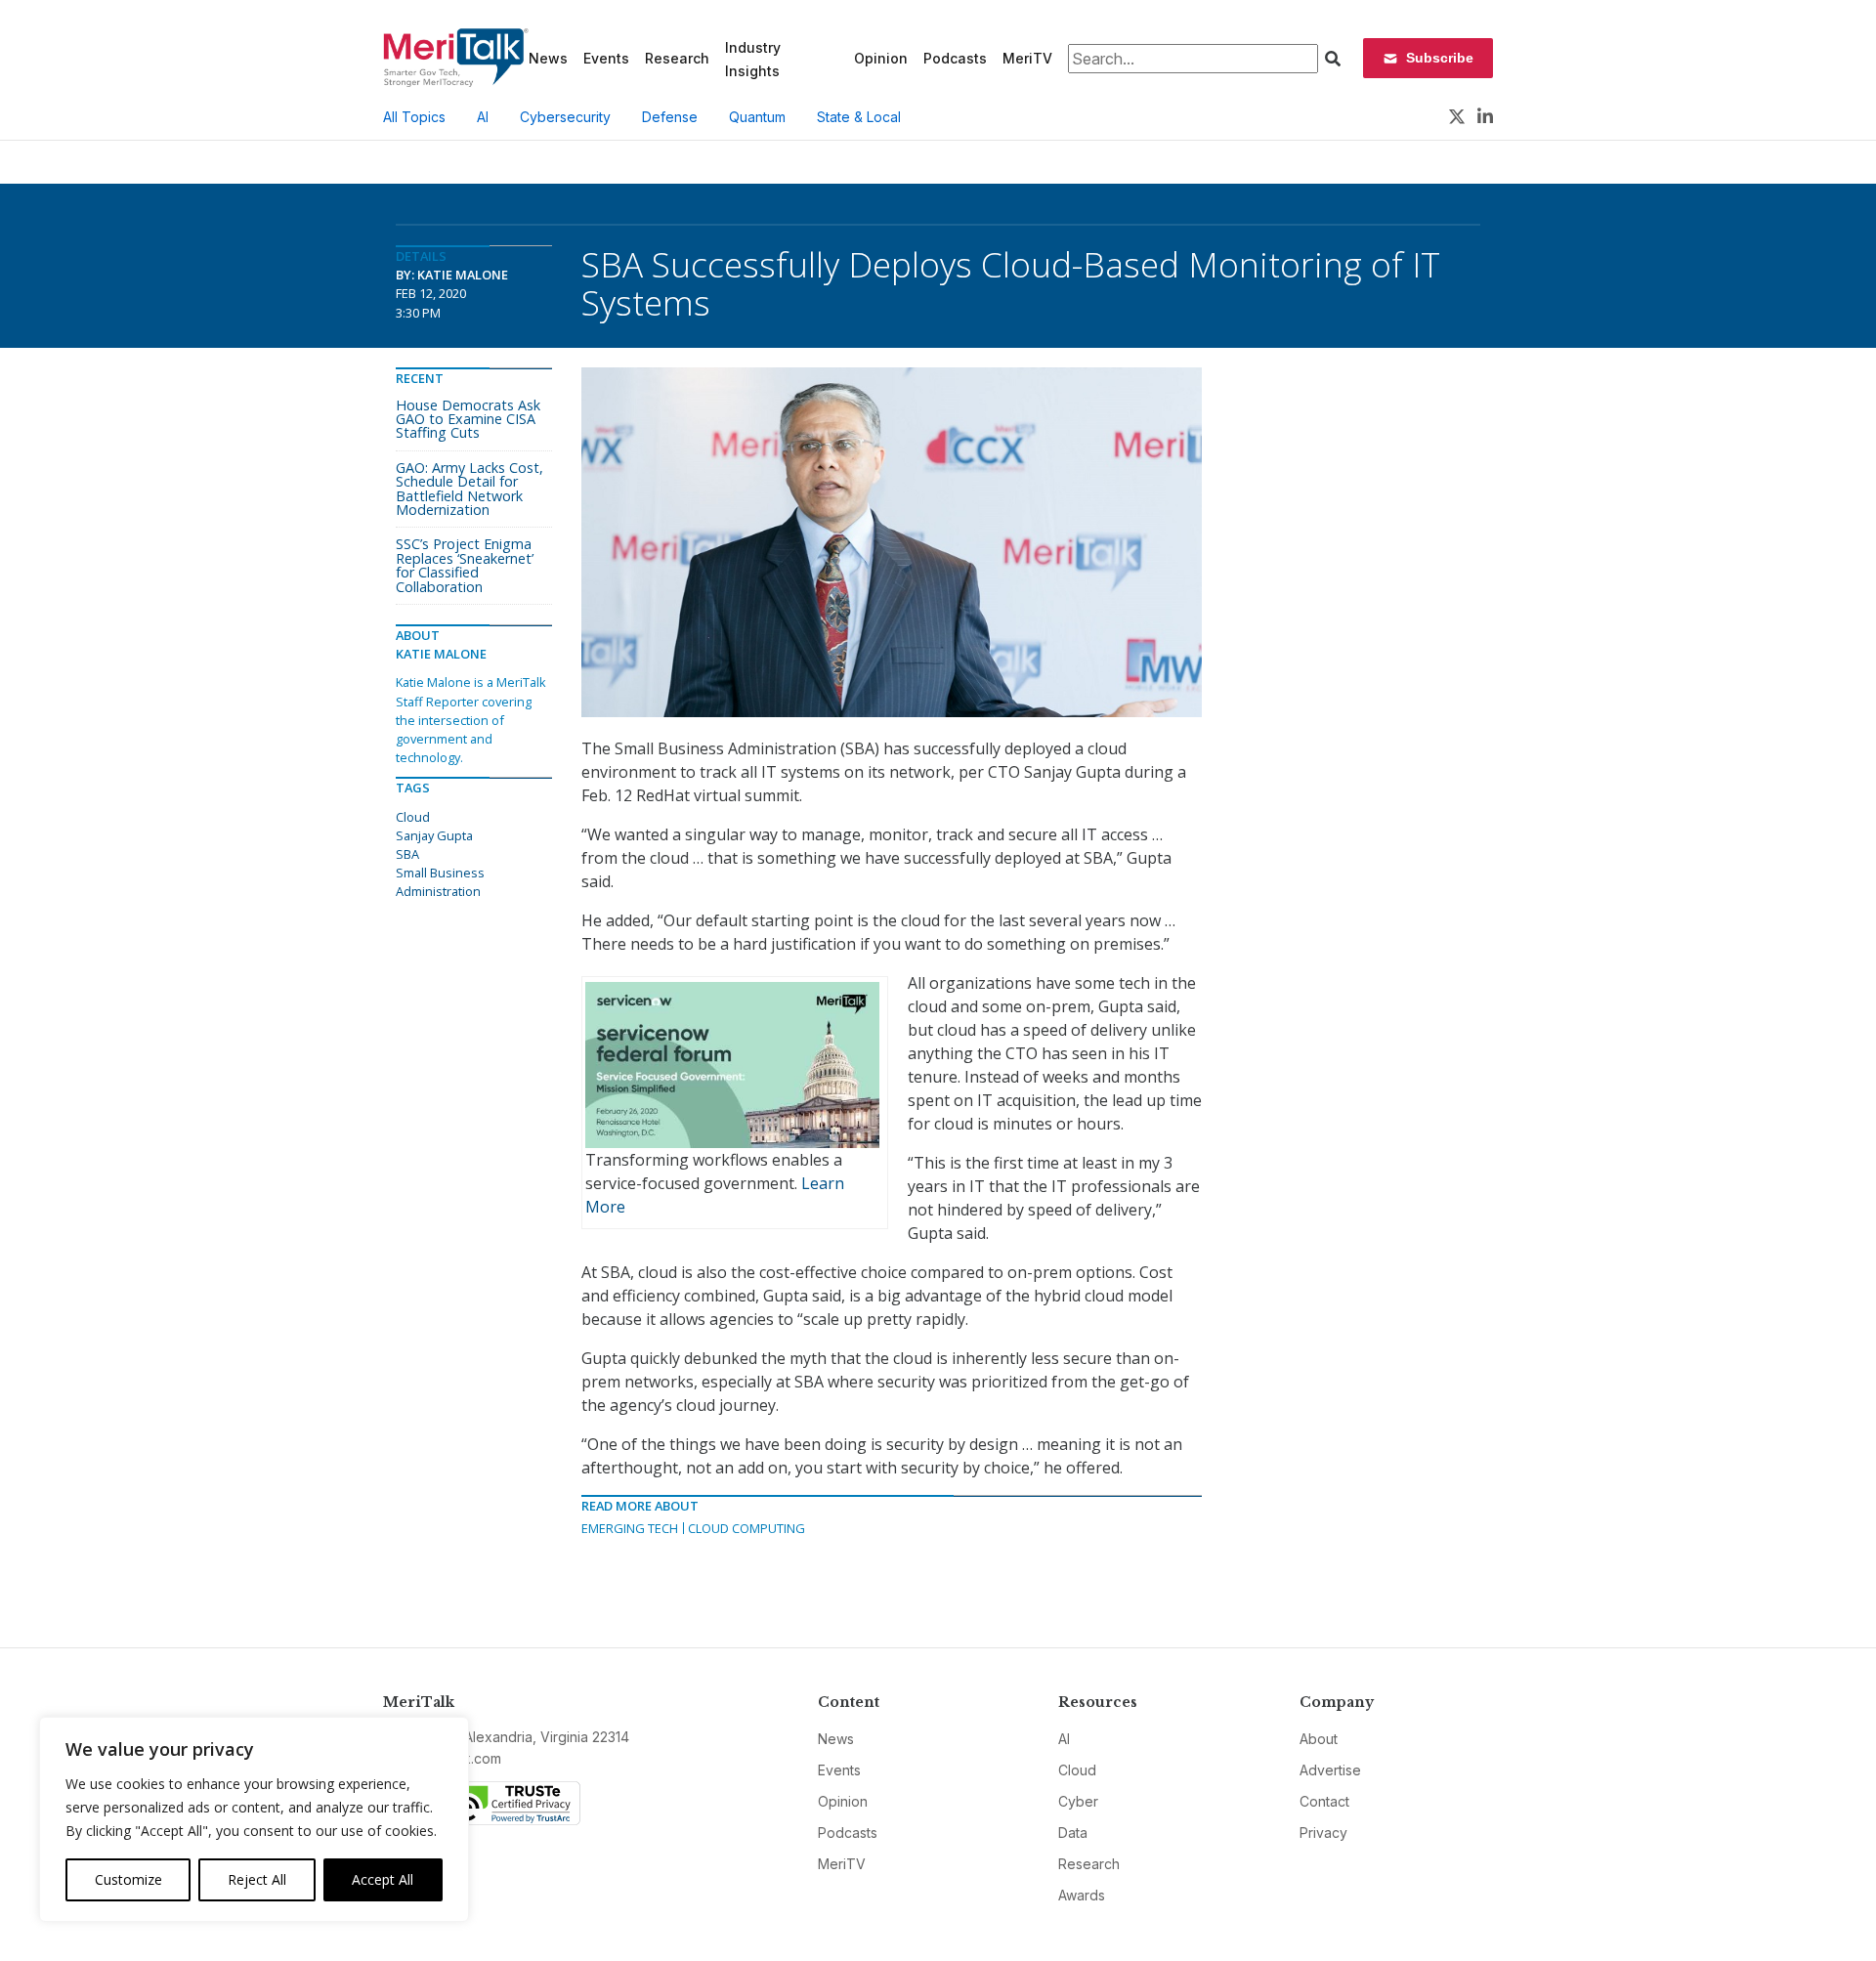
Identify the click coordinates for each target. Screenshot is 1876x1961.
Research (677, 58)
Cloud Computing (746, 1528)
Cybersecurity (565, 117)
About (1319, 1739)
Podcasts (955, 58)
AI (483, 117)
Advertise (1330, 1770)
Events (606, 58)
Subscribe (1440, 58)
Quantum (757, 117)
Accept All (383, 1879)
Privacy (1323, 1833)
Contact (1324, 1801)
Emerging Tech (630, 1528)
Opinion (881, 58)
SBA (407, 854)
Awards (1082, 1895)
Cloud (413, 817)
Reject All (257, 1879)
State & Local (859, 117)
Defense (670, 117)
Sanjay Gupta (434, 835)
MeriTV (1027, 58)
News (548, 58)
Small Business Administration (440, 882)
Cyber (1078, 1801)
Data (1073, 1833)
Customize (128, 1879)
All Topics (414, 117)
